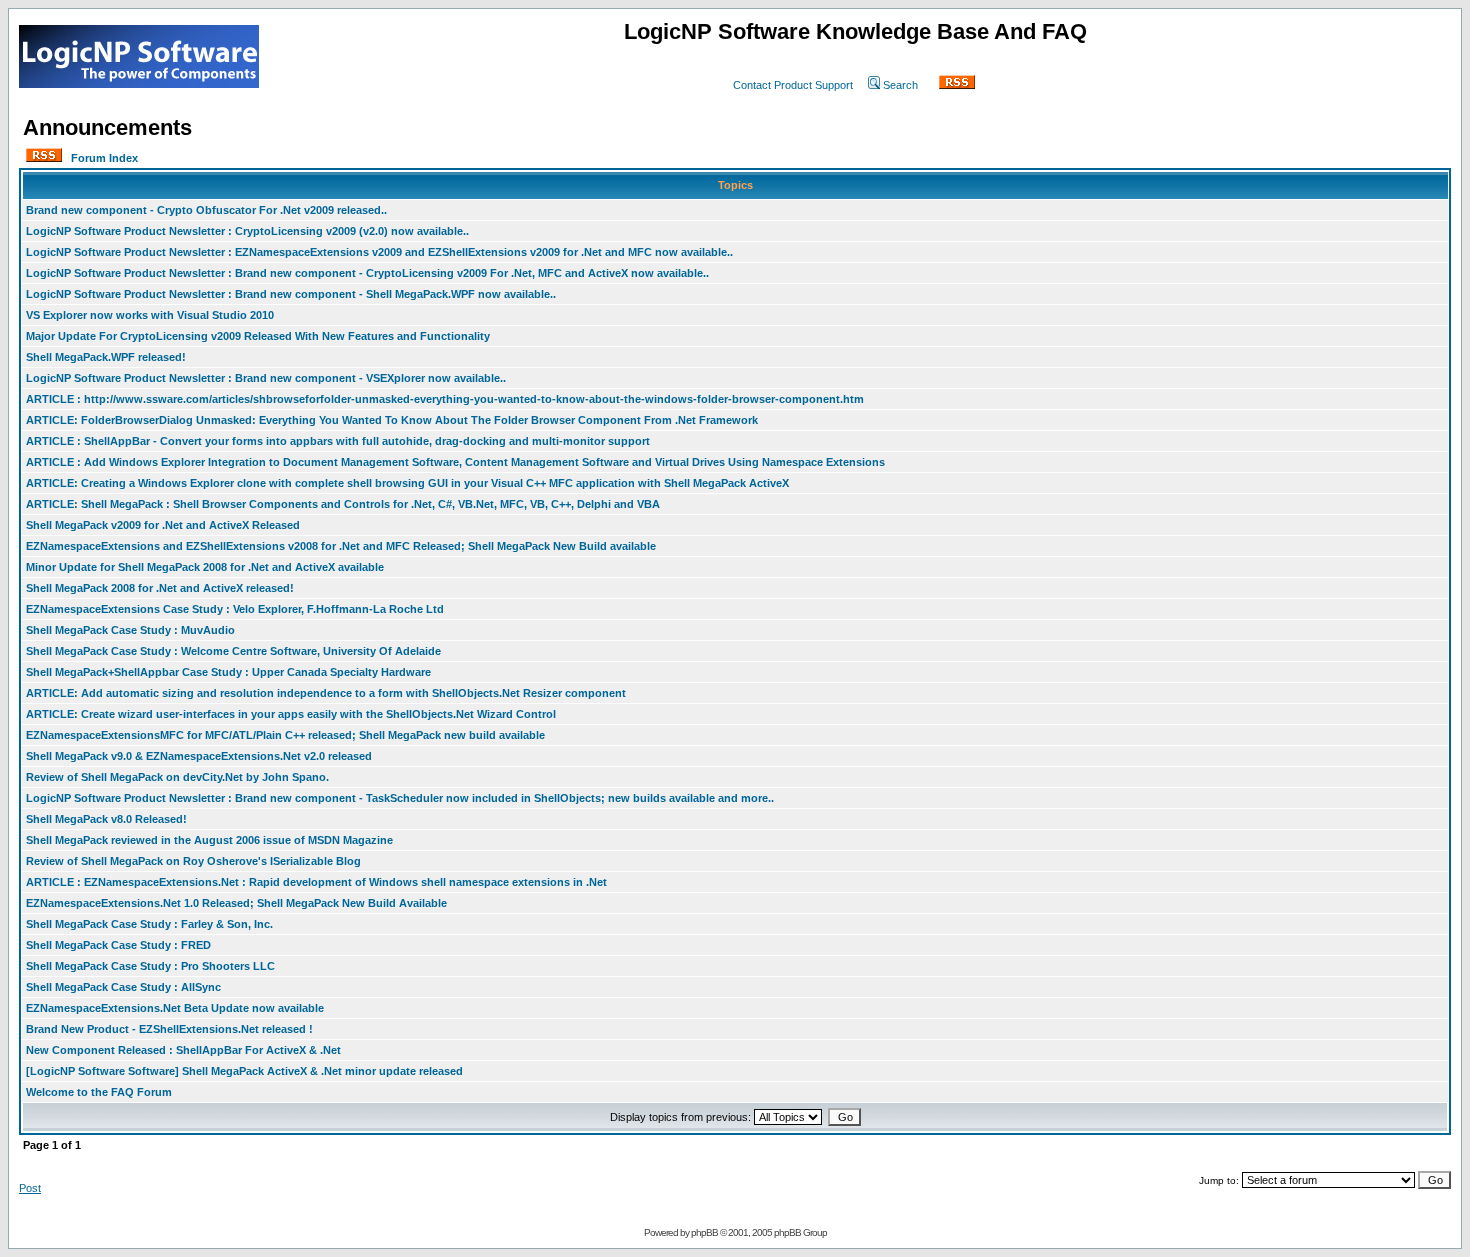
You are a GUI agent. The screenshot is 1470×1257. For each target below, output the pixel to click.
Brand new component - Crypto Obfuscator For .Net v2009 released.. (206, 210)
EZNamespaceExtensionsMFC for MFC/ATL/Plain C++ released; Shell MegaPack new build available (285, 735)
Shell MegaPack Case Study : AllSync (123, 987)
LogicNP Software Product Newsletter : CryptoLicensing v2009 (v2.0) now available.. (247, 231)
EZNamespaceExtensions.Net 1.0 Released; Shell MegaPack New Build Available (236, 903)
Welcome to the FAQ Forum (99, 1092)
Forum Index (104, 158)
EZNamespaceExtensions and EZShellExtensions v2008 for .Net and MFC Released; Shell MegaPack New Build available (341, 546)
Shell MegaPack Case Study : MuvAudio (130, 630)
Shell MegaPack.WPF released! (106, 357)
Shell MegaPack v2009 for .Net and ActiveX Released (163, 525)
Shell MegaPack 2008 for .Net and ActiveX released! (160, 588)
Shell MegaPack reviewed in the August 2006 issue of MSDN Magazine (209, 840)
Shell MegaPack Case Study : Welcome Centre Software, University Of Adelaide (233, 651)
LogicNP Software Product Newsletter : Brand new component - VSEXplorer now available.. (266, 378)
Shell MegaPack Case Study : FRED (118, 945)
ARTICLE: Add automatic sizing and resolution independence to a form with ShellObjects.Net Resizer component (326, 693)
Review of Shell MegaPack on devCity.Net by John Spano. (177, 777)
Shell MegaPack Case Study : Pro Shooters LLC (150, 966)
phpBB (704, 1232)
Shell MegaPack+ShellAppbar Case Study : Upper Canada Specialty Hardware (228, 672)
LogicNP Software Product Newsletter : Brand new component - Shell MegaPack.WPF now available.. (291, 294)
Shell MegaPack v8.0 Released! (106, 819)
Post (30, 1188)
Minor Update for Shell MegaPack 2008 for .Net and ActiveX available (205, 567)
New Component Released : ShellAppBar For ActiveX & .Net (183, 1050)
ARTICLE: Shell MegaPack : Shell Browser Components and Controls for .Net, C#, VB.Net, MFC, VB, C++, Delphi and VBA (343, 504)
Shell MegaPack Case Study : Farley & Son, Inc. (149, 924)
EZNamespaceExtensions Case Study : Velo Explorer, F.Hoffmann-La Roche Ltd (235, 609)
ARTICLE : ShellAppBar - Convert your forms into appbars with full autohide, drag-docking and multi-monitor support (338, 441)
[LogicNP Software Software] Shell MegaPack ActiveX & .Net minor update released (244, 1071)
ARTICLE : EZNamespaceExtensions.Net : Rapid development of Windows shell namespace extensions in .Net (316, 882)
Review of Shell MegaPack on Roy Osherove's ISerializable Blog (193, 861)
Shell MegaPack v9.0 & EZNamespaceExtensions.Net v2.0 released (199, 756)
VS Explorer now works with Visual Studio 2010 (150, 315)
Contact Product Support (793, 85)
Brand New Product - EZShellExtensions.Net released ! (169, 1029)
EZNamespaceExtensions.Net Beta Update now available (175, 1008)
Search (900, 85)
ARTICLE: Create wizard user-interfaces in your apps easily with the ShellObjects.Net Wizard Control (291, 714)
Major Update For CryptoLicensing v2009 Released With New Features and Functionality (258, 336)
